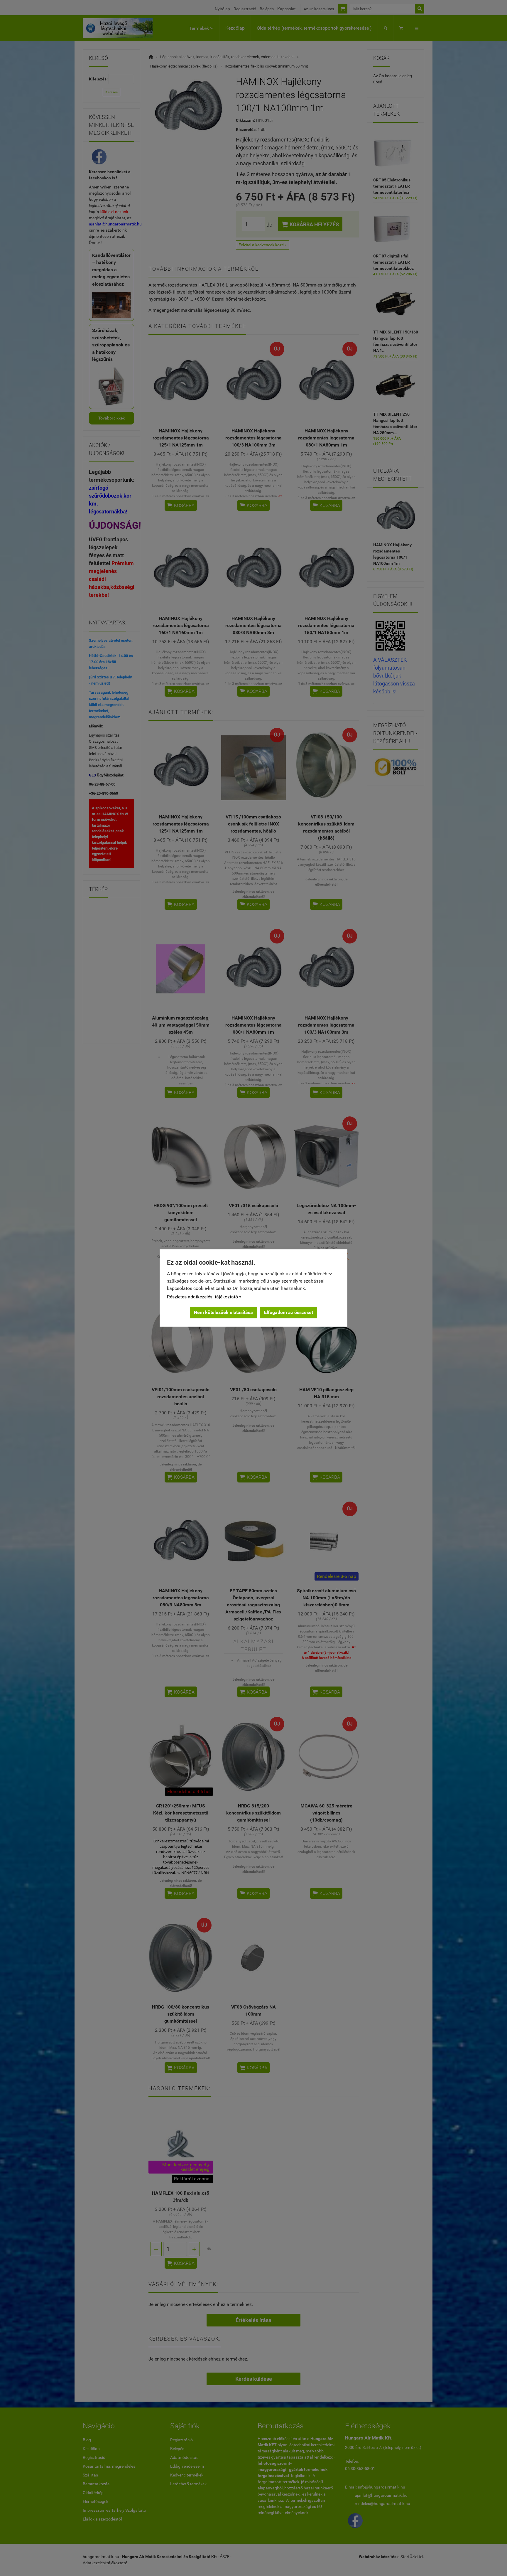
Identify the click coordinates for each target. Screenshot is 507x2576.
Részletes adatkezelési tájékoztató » (204, 1297)
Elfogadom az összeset (289, 1312)
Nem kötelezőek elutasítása (223, 1312)
